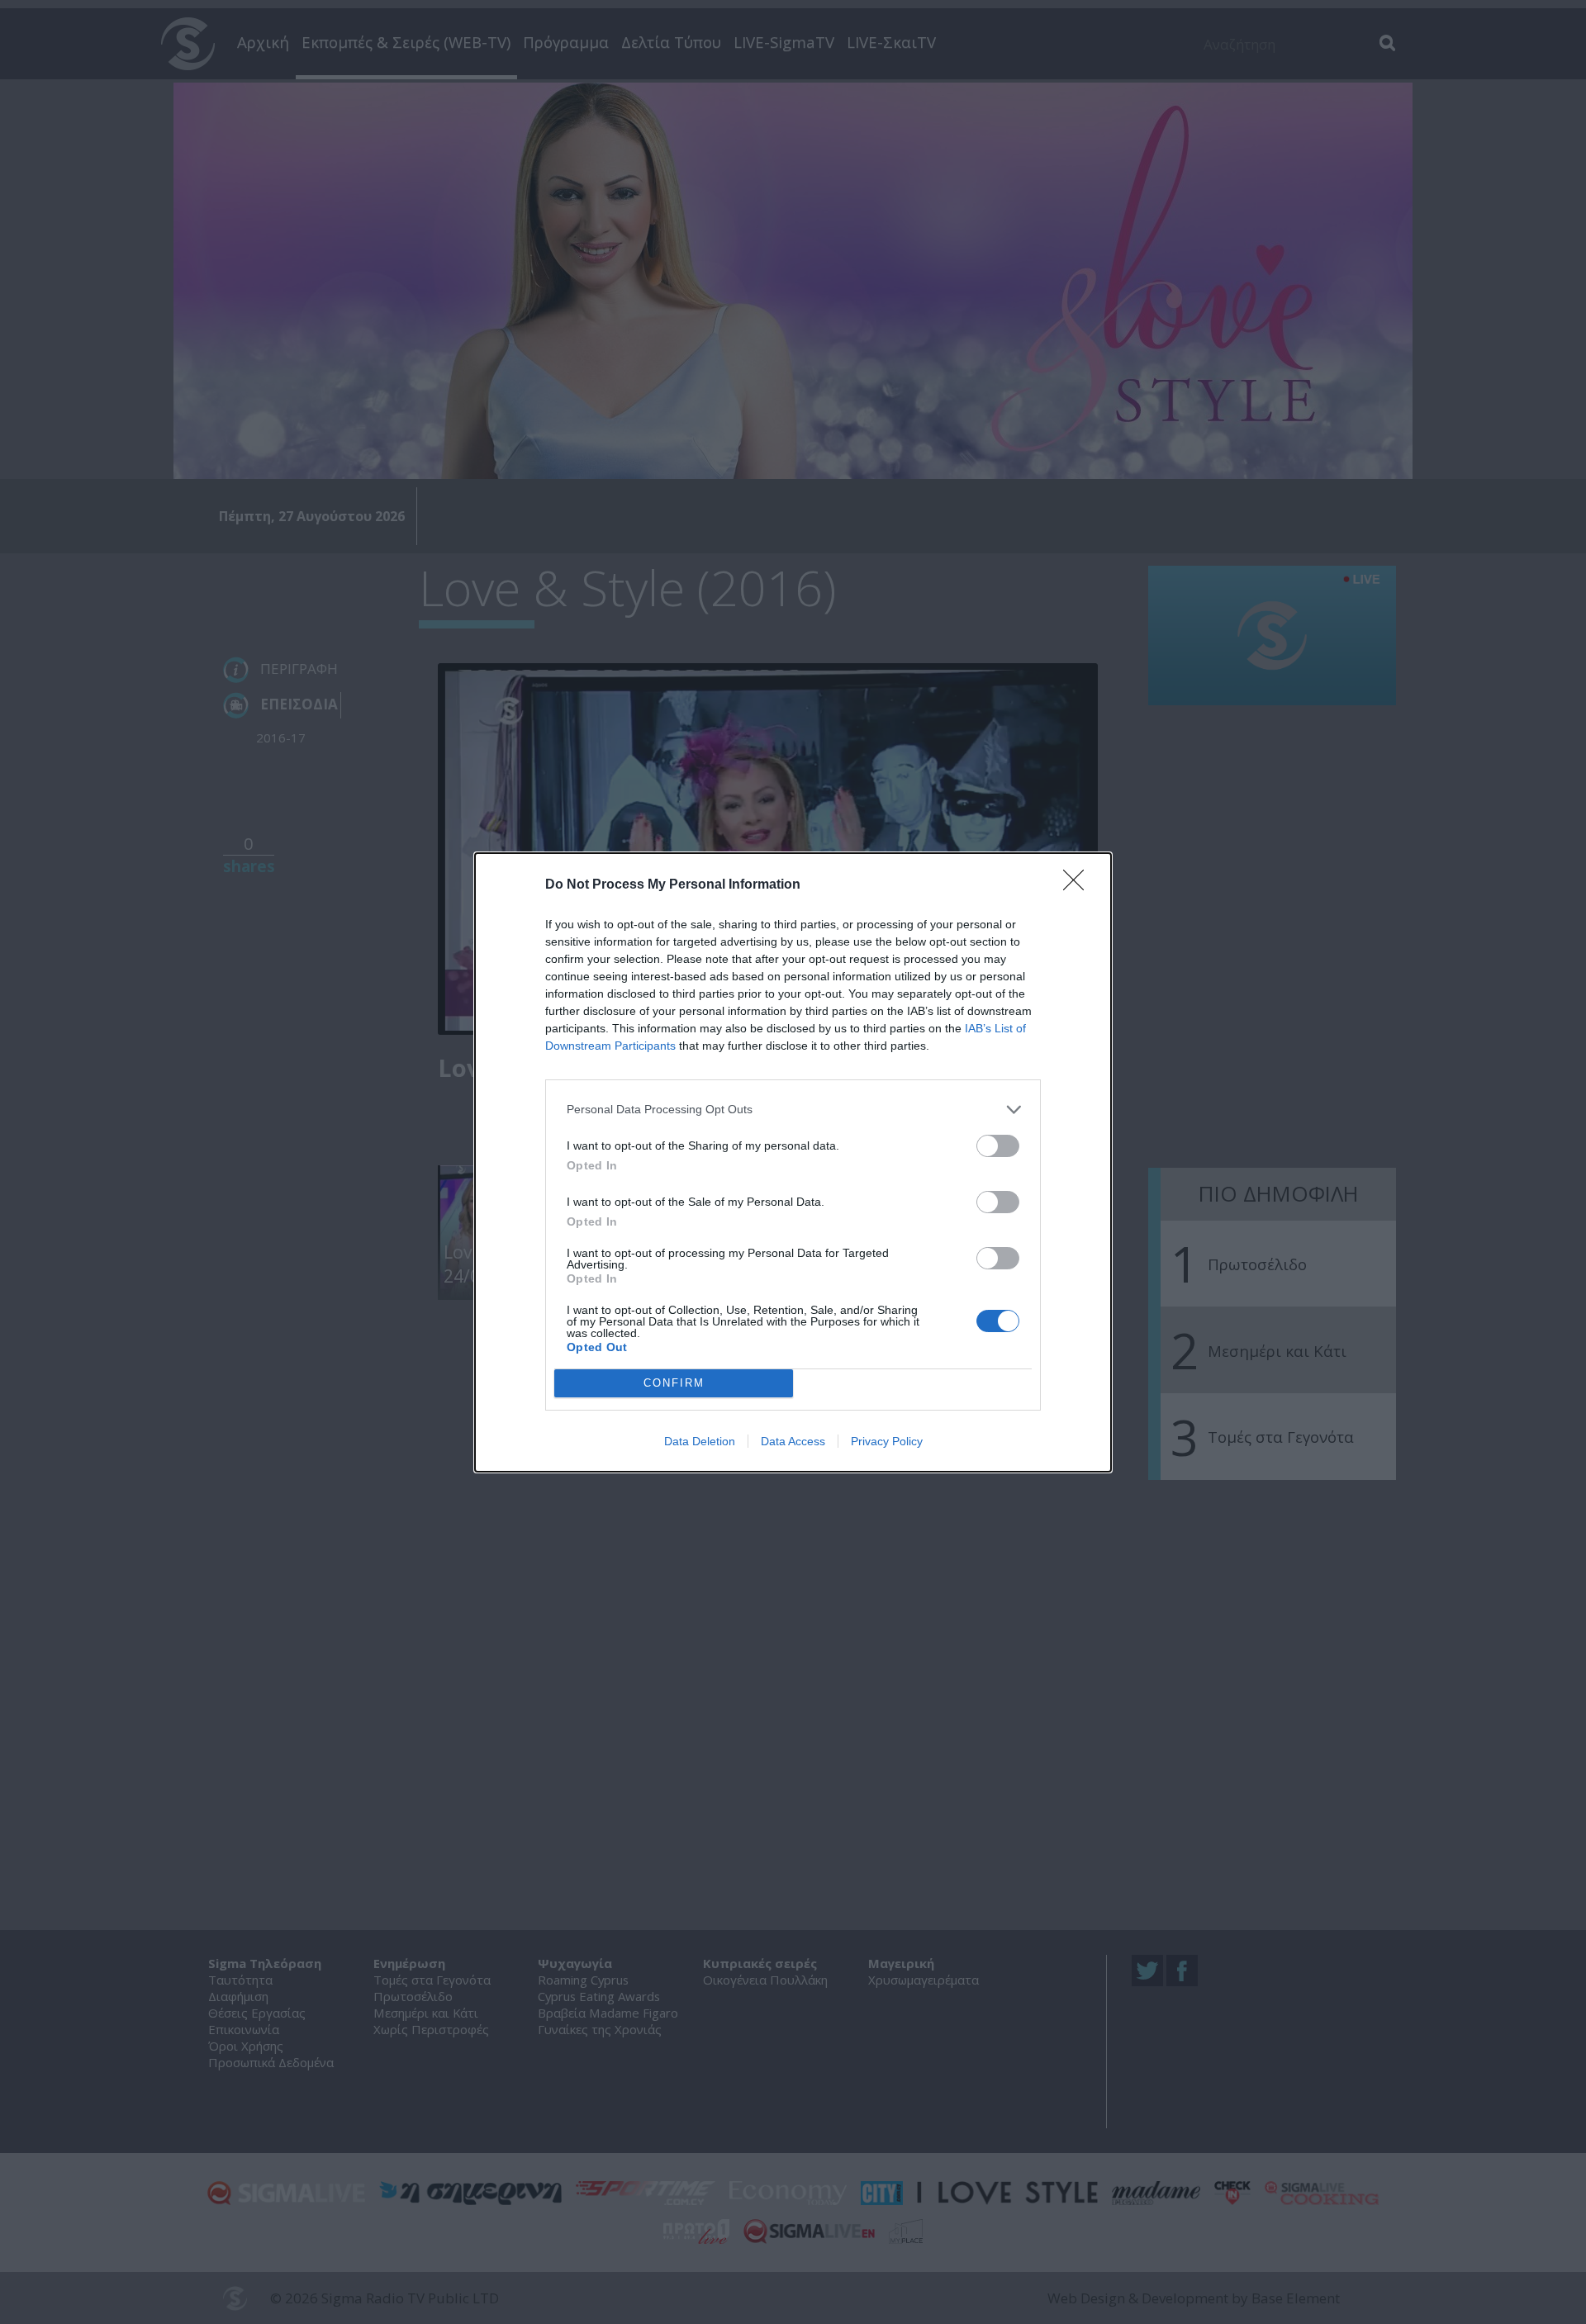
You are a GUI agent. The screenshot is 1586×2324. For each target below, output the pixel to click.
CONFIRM (674, 1383)
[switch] (998, 1146)
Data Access (793, 1441)
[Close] (1079, 885)
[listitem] (793, 1110)
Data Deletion (700, 1441)
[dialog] (793, 1162)
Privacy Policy (887, 1441)
